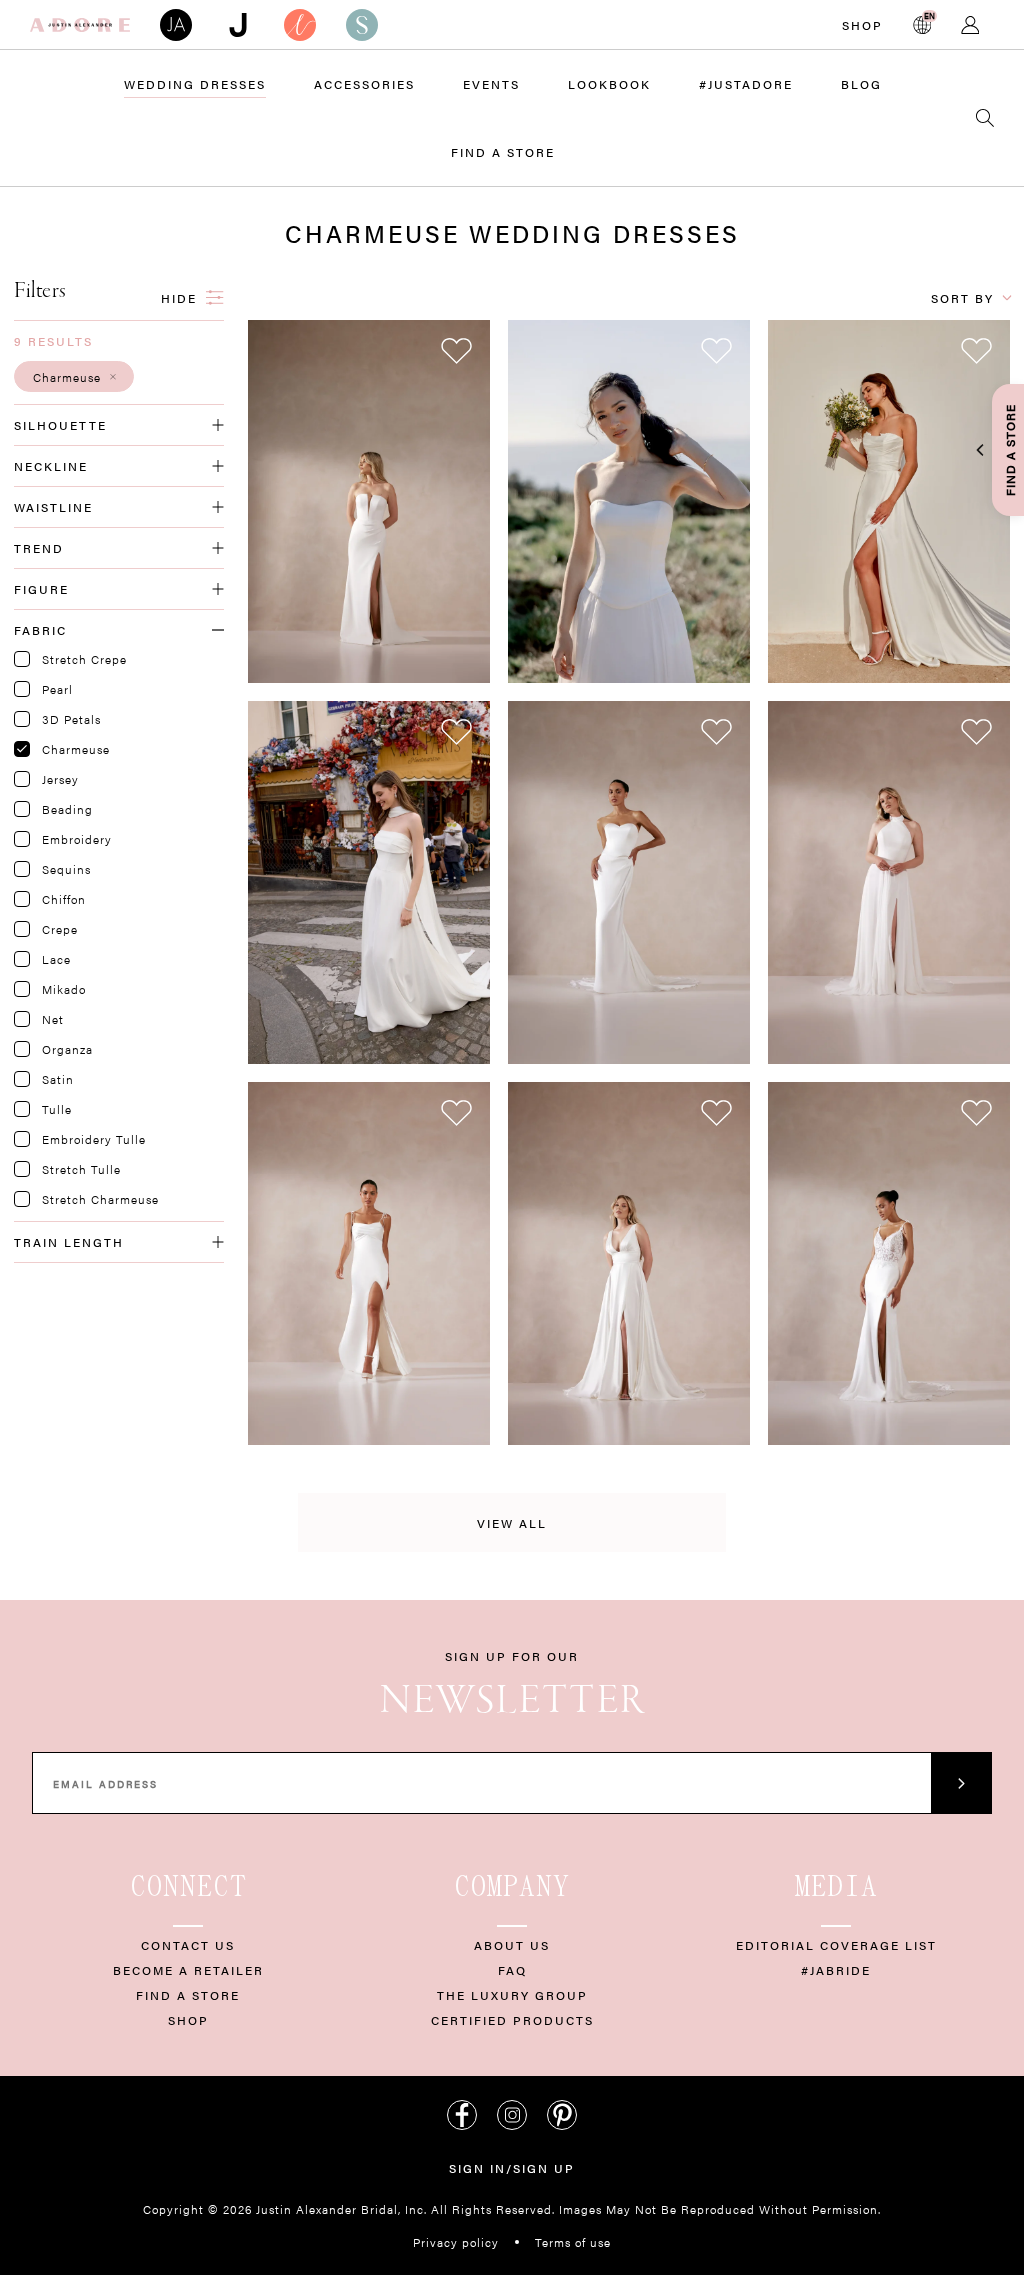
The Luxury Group (512, 1995)
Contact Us (188, 1945)
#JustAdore (746, 84)
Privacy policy (456, 2242)
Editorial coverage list (836, 1945)
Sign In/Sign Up (512, 2168)
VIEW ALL (512, 1523)
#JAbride (836, 1970)
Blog (861, 84)
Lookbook (609, 84)
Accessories (364, 84)
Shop (862, 25)
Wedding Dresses (195, 84)
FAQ (512, 1970)
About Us (512, 1945)
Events (491, 84)
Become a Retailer (188, 1970)
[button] (74, 376)
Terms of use (573, 2242)
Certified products (512, 2020)
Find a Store (503, 152)
